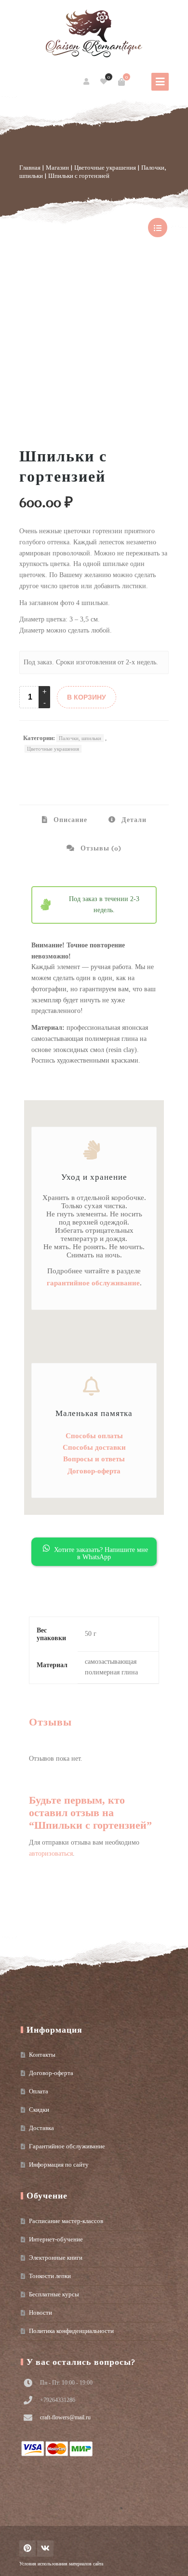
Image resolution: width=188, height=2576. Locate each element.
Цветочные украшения (105, 168)
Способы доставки (94, 1447)
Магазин (57, 168)
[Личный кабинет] (87, 82)
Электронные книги (56, 2258)
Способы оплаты (94, 1436)
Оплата (39, 2091)
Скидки (39, 2110)
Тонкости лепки (50, 2276)
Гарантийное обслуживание (67, 2146)
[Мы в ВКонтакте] (45, 2549)
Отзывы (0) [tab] (100, 848)
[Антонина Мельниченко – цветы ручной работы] (94, 34)
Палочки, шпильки (80, 738)
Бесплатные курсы (54, 2294)
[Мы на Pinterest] (27, 2549)
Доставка (41, 2128)
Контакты (42, 2055)
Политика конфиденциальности (71, 2331)
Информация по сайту (59, 2165)
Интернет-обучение (56, 2239)
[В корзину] (121, 82)
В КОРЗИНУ (87, 697)
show (158, 228)
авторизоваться (51, 1854)
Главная (30, 168)
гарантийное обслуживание (93, 1283)
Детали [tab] (133, 820)
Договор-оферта (94, 1471)
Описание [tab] (69, 820)
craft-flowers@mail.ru (65, 2417)
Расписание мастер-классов (66, 2221)
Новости (40, 2313)
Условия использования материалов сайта (61, 2564)
